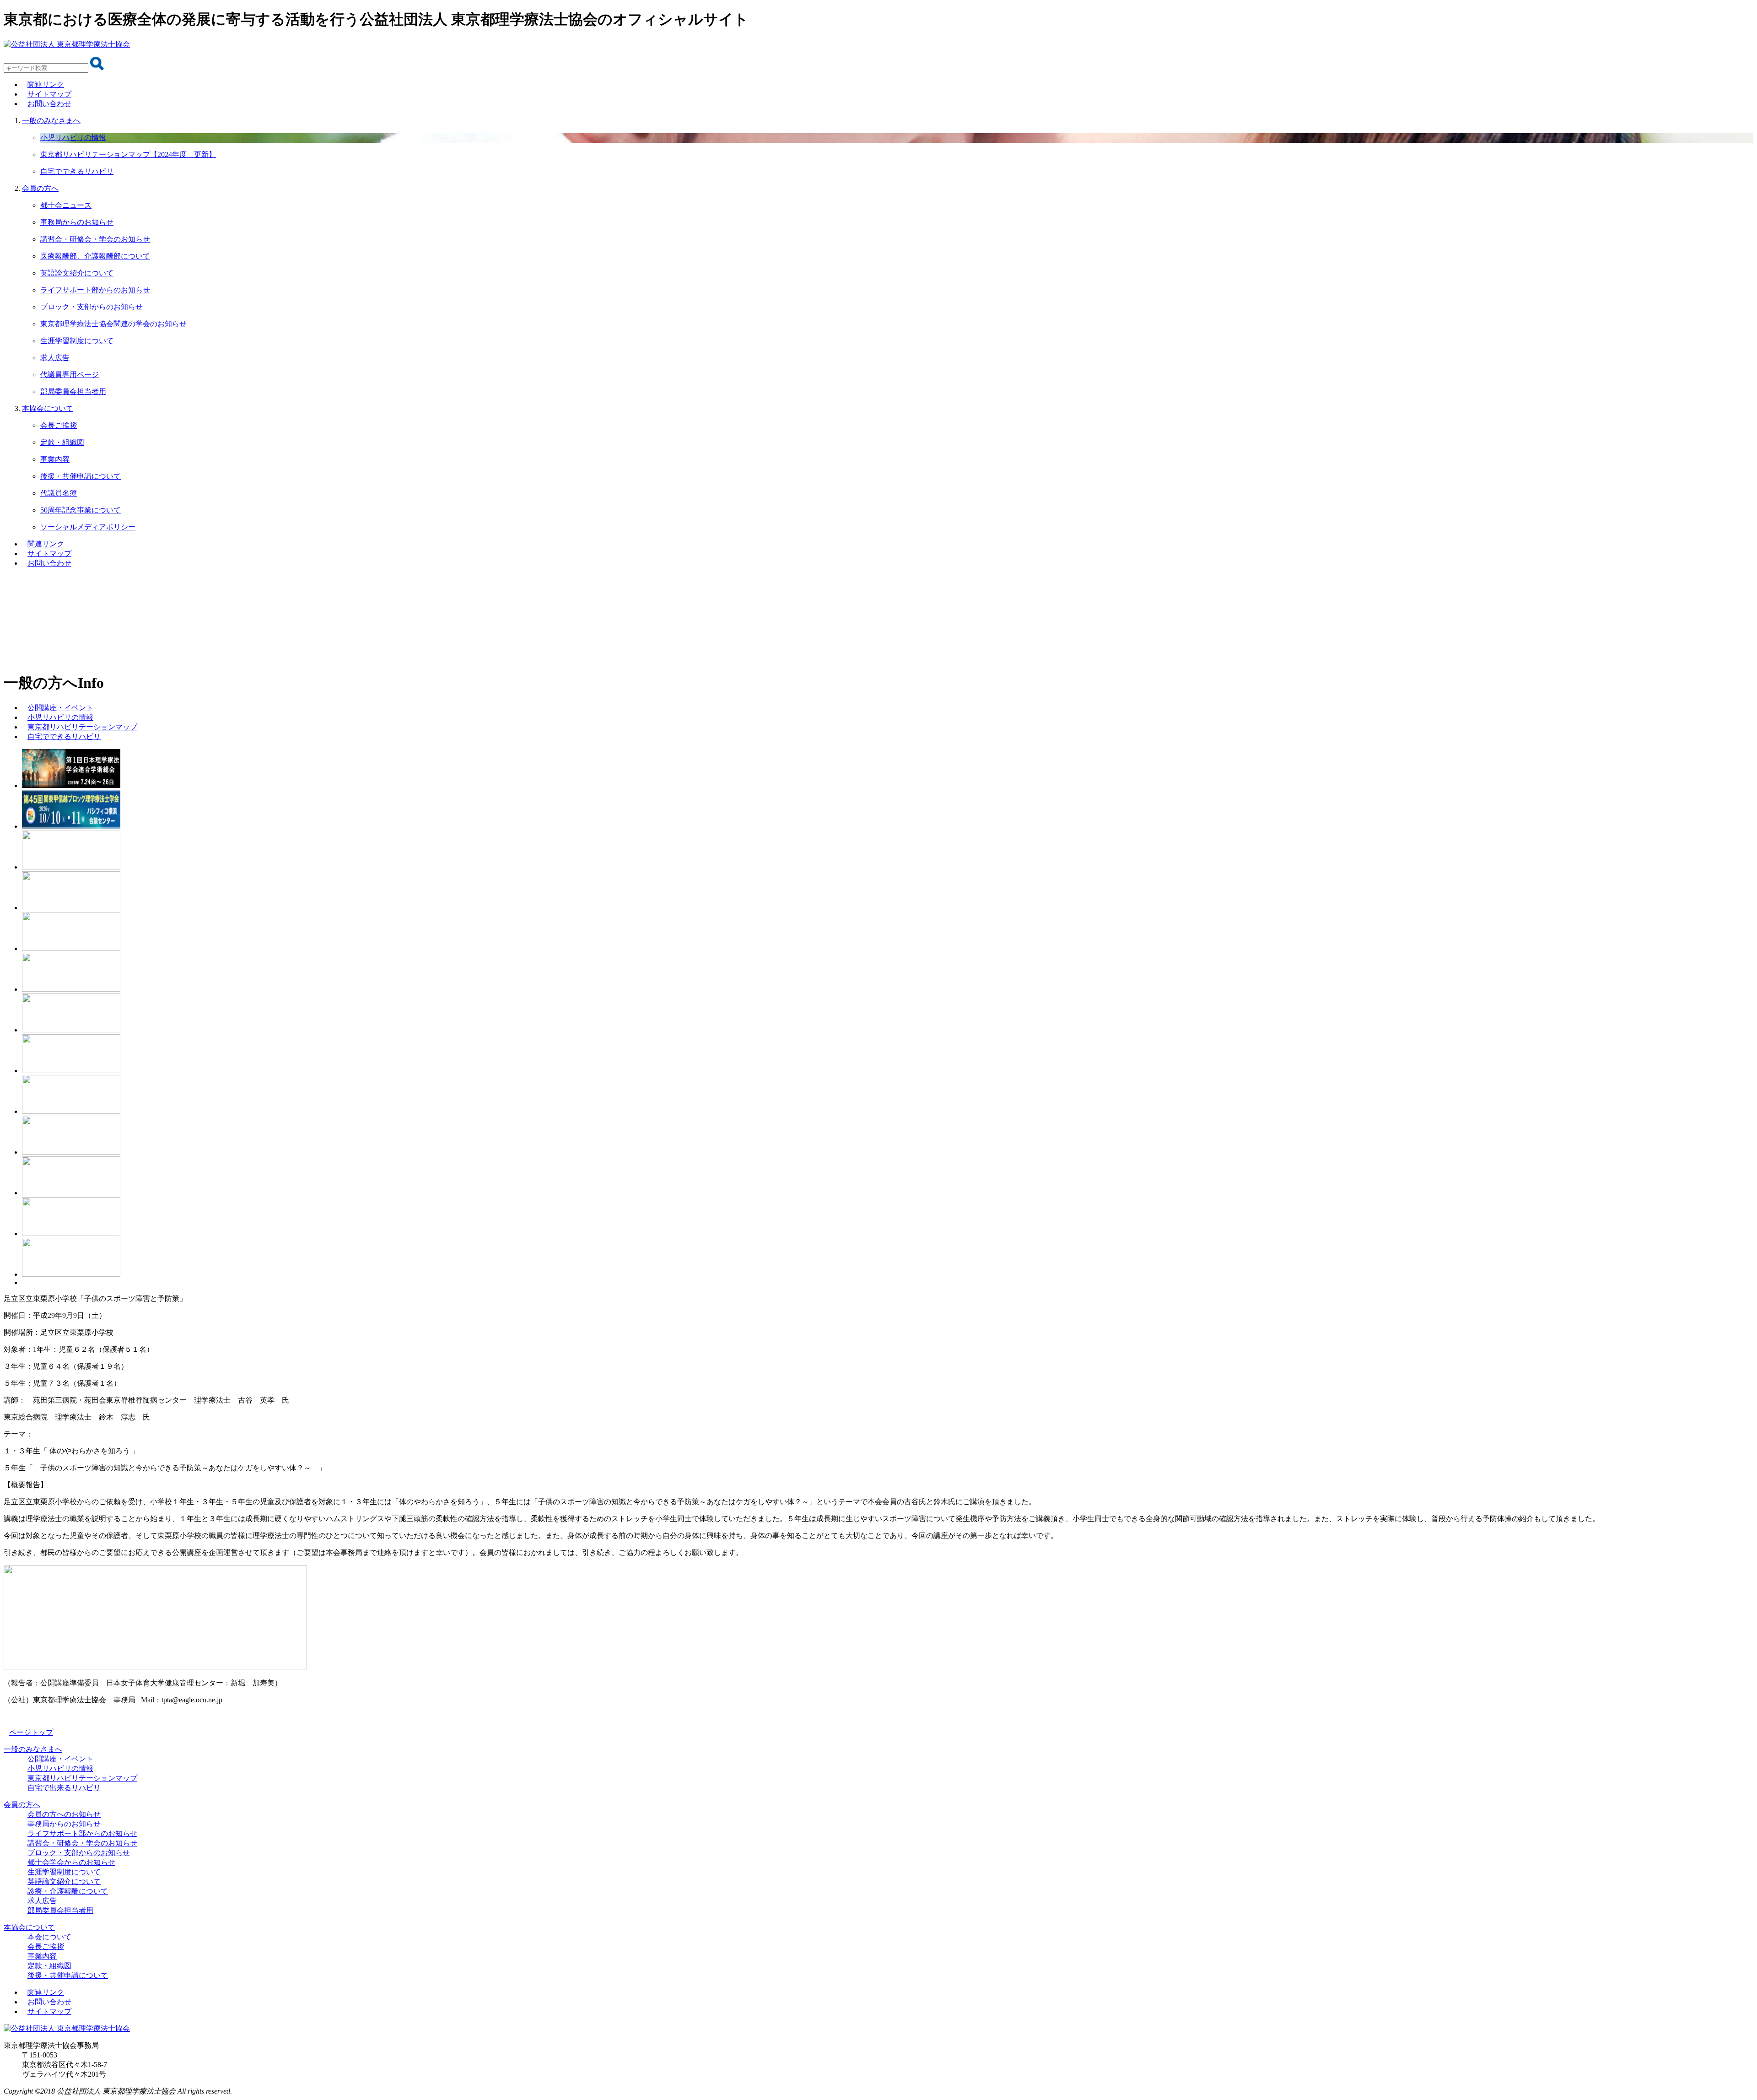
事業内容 (42, 1956)
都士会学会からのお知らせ (71, 1862)
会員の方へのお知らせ (64, 1814)
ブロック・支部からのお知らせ (79, 1853)
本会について (49, 1937)
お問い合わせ (49, 104)
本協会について (48, 408)
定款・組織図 (49, 1966)
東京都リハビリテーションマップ (82, 1778)
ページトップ (31, 1732)
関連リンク (46, 84)
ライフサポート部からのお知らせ (82, 1833)
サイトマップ (49, 94)
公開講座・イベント (60, 1759)
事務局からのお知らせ (64, 1824)
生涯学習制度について (64, 1872)
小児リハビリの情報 (60, 1768)
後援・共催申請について (68, 1975)
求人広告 (42, 1901)
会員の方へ (22, 1805)
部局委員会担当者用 (60, 1910)
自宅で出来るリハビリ (64, 1788)
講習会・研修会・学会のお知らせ (82, 1843)
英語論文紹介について (64, 1881)
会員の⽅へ (40, 188)
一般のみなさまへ (51, 121)
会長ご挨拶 (46, 1946)
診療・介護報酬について (68, 1891)
